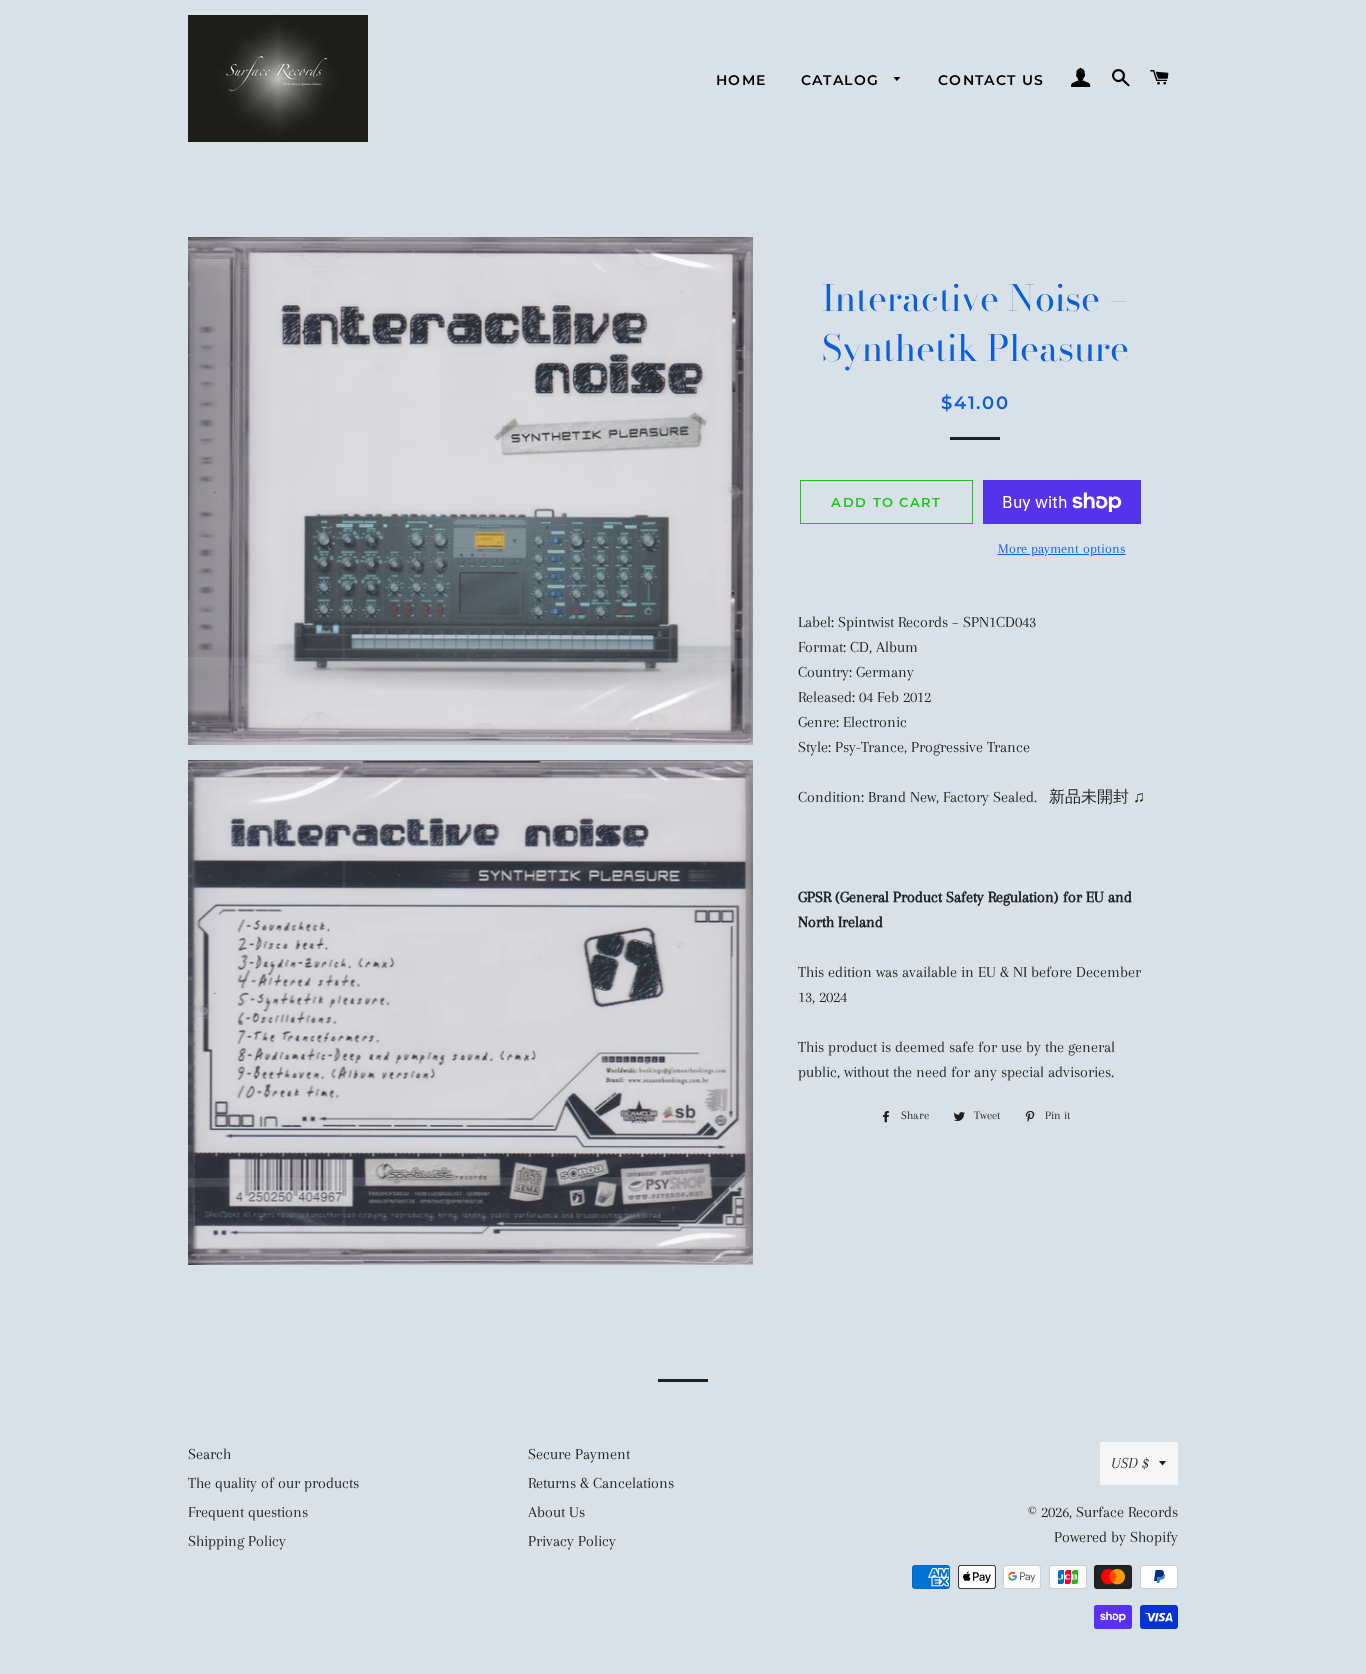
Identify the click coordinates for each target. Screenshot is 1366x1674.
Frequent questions (248, 1512)
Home (741, 80)
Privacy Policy (572, 1541)
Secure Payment (579, 1454)
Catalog (843, 80)
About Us (556, 1512)
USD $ (1130, 1463)
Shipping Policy (237, 1541)
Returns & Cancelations (601, 1483)
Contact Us (991, 80)
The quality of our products (273, 1483)
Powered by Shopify (1116, 1537)
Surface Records (1127, 1512)
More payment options (1062, 548)
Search (209, 1454)
